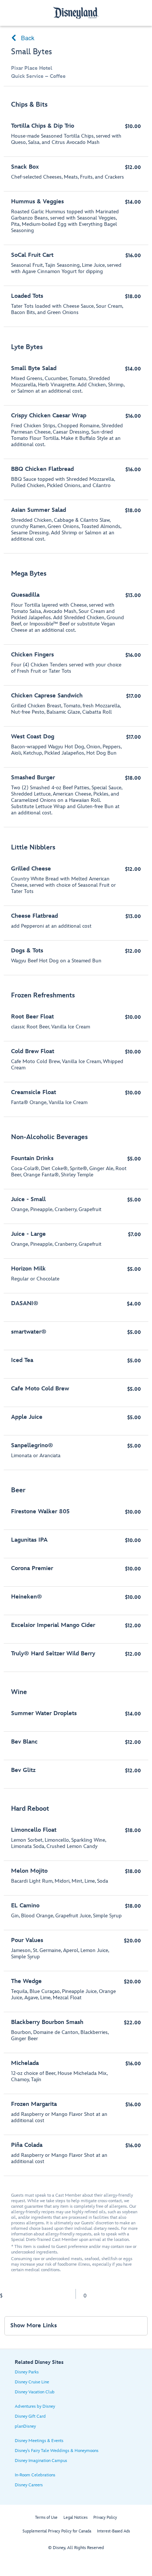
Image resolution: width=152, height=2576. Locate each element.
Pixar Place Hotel (32, 68)
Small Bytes (32, 52)
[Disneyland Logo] (76, 13)
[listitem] (76, 210)
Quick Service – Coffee (38, 76)
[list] (76, 1135)
